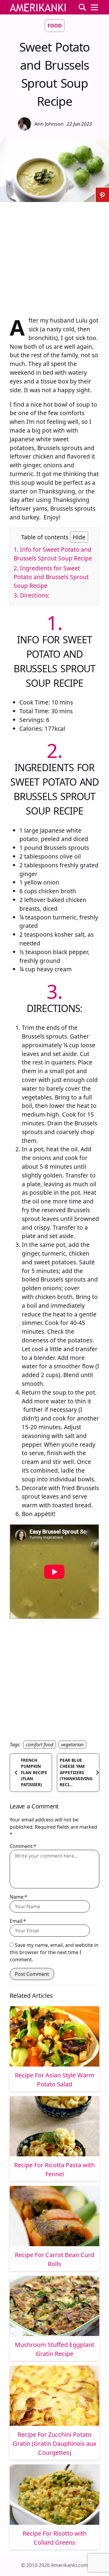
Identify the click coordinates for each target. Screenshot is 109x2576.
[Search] (82, 7)
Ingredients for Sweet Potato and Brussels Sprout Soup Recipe (51, 577)
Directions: (31, 595)
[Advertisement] (54, 256)
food (55, 26)
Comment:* (23, 1846)
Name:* (18, 1897)
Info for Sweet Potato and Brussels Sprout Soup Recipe (53, 554)
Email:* (18, 1921)
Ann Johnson (49, 124)
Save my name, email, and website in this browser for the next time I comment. (54, 1952)
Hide (79, 537)
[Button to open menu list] (94, 7)
